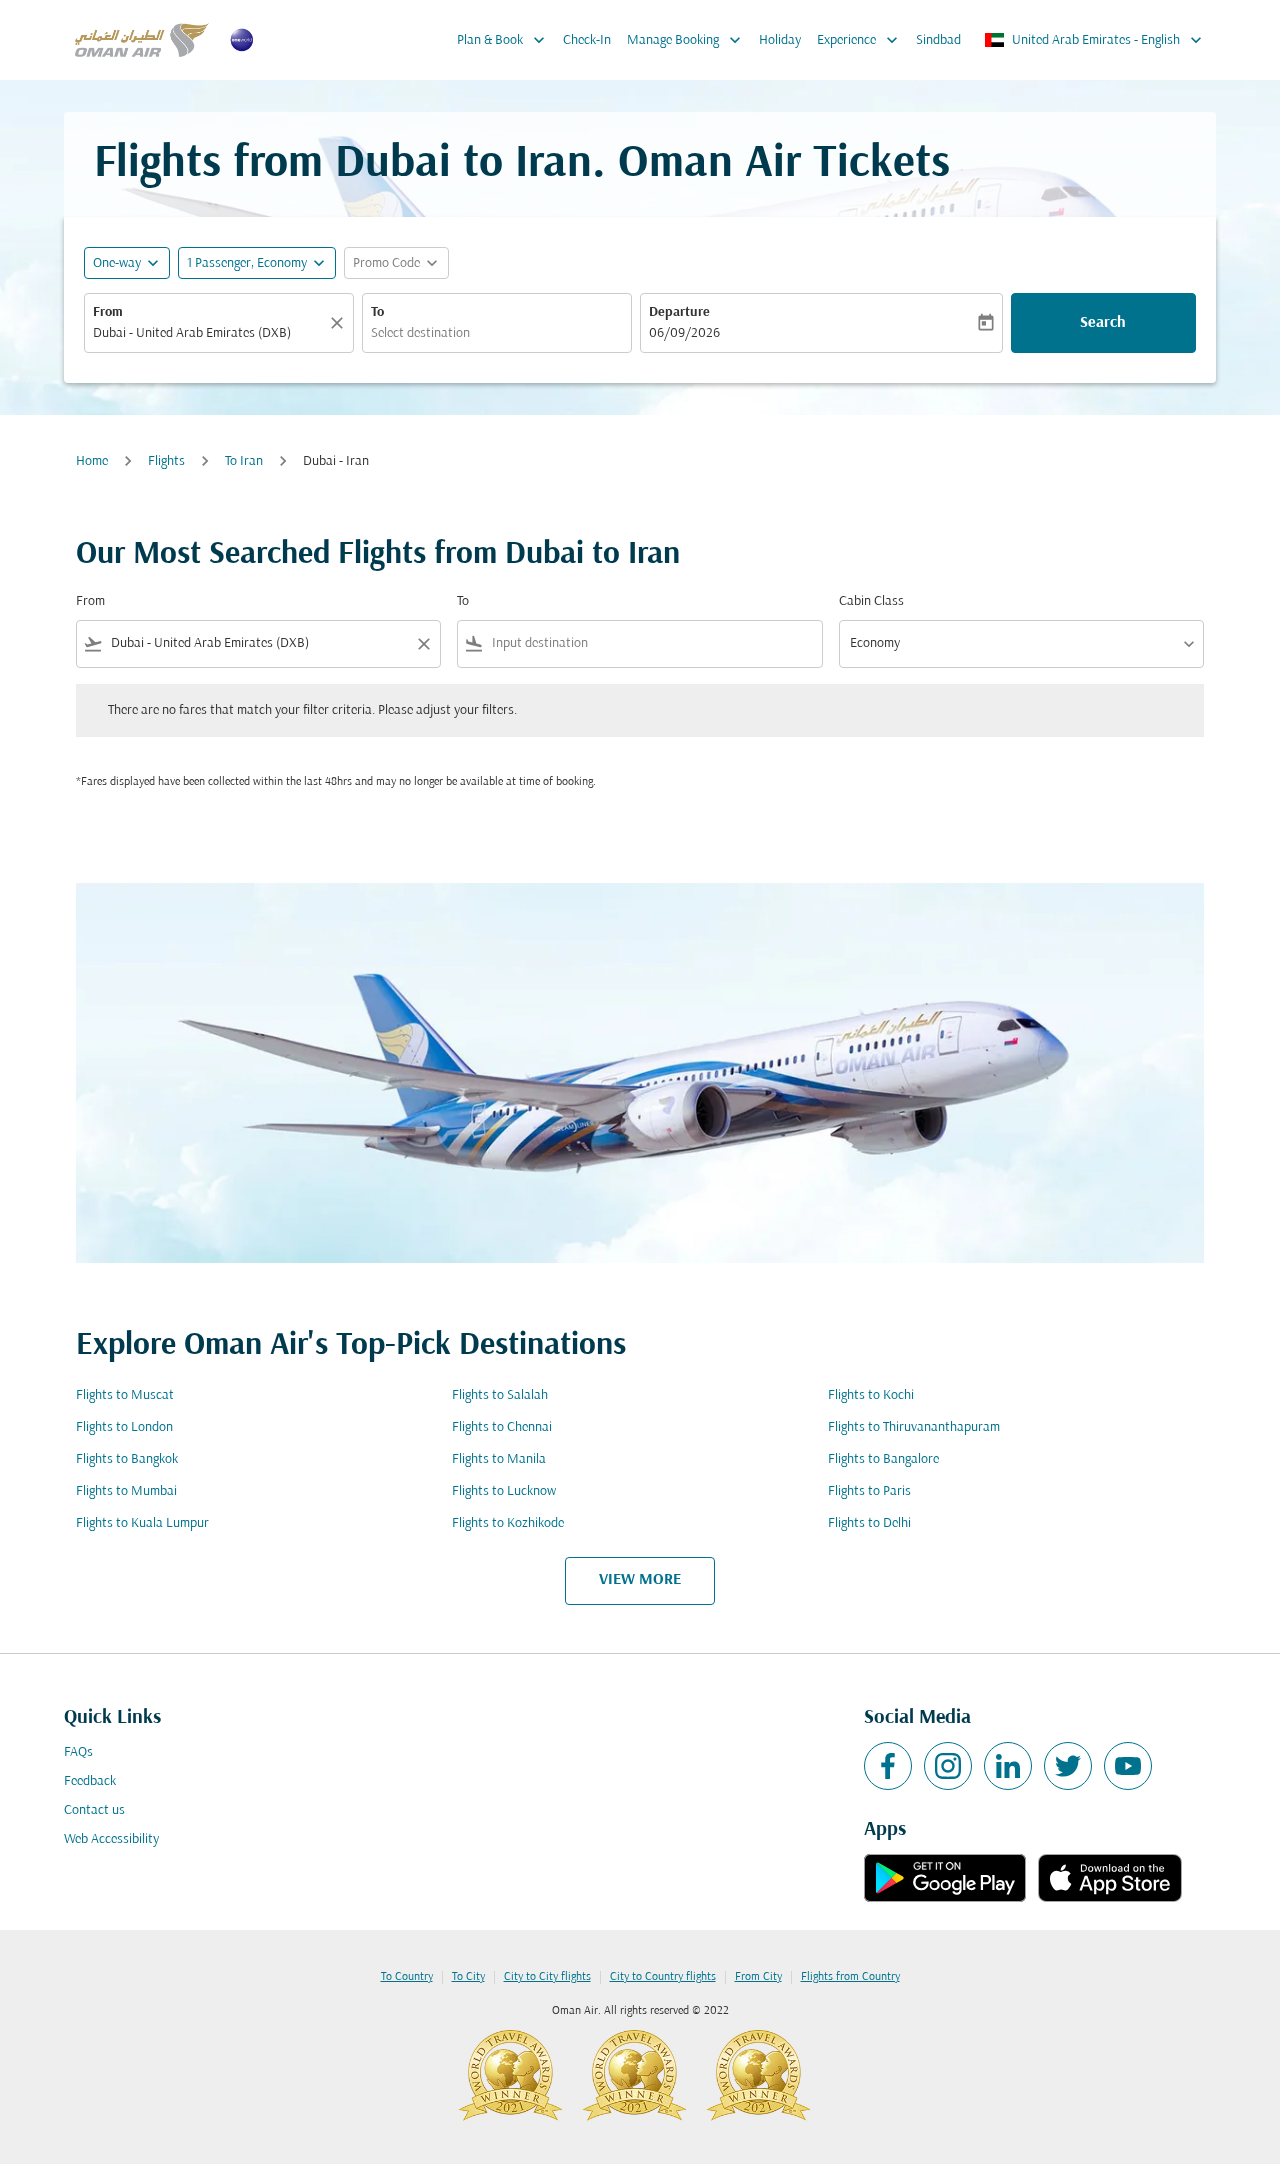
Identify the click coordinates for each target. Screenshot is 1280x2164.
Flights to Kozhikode (508, 1523)
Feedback (90, 1781)
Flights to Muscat (125, 1395)
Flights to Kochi (871, 1395)
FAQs (78, 1752)
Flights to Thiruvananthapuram (914, 1427)
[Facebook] (888, 1766)
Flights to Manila (499, 1459)
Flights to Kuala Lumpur (142, 1523)
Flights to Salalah (500, 1395)
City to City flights (547, 1977)
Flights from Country (850, 1977)
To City (468, 1977)
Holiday (780, 40)
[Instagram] (948, 1766)
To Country (407, 1977)
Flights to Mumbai (126, 1491)
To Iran (244, 461)
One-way (117, 263)
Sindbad (938, 40)
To (377, 312)
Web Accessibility (111, 1839)
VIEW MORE (640, 1580)
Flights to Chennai (502, 1427)
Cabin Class (871, 601)
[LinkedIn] (1008, 1766)
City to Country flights (663, 1977)
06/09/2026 (684, 333)
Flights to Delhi (869, 1523)
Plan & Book (503, 40)
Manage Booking (686, 40)
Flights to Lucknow (504, 1491)
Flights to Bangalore (883, 1459)
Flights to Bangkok (127, 1459)
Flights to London (124, 1427)
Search (1103, 323)
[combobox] (209, 333)
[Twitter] (1068, 1766)
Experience (859, 40)
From (108, 312)
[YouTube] (1128, 1766)
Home (92, 461)
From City (758, 1977)
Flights (166, 461)
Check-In (587, 40)
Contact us (94, 1810)
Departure (679, 312)
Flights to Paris (869, 1491)
